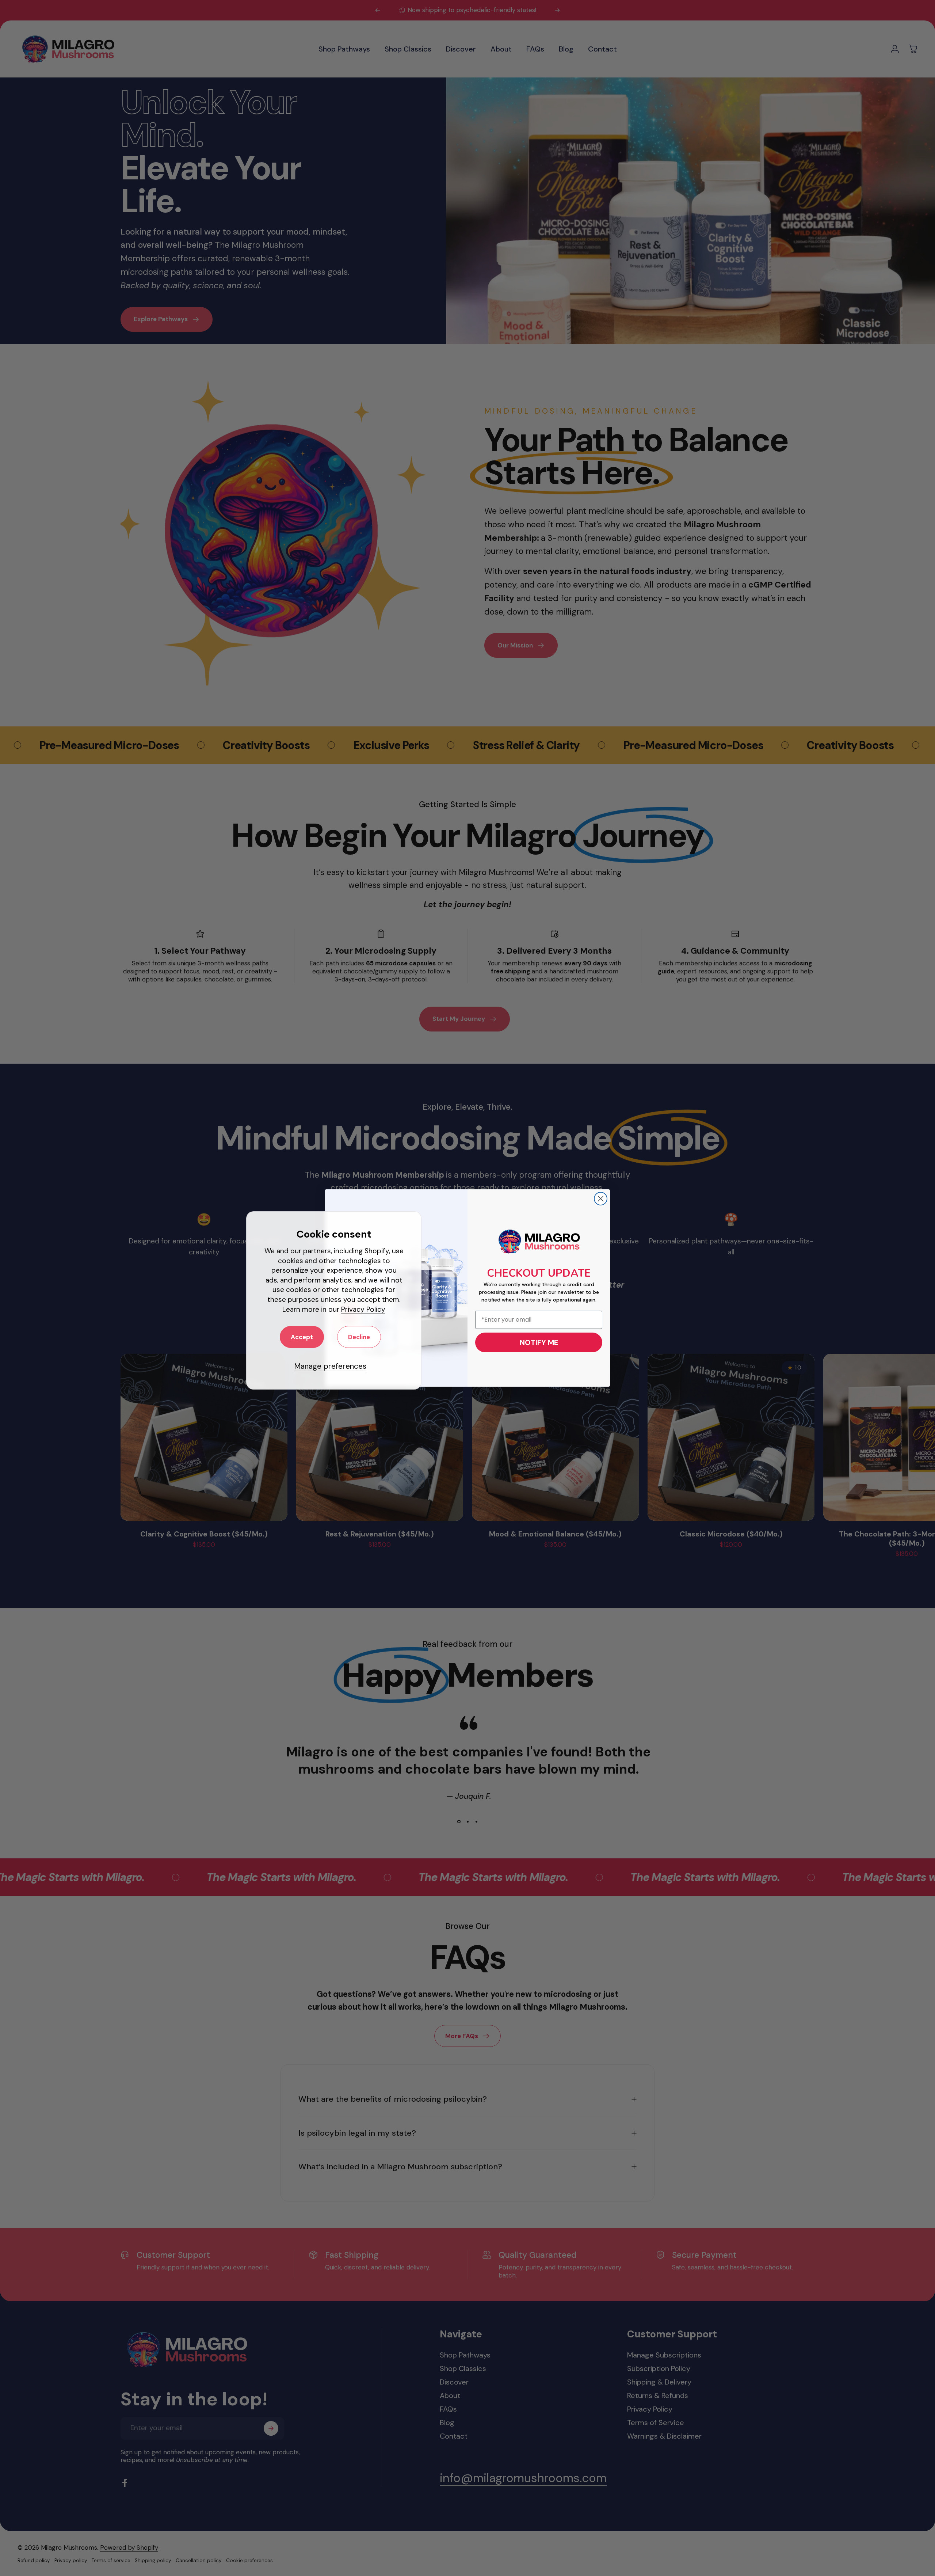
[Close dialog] (601, 1199)
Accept (302, 1337)
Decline (359, 1337)
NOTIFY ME (539, 1342)
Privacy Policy (363, 1309)
